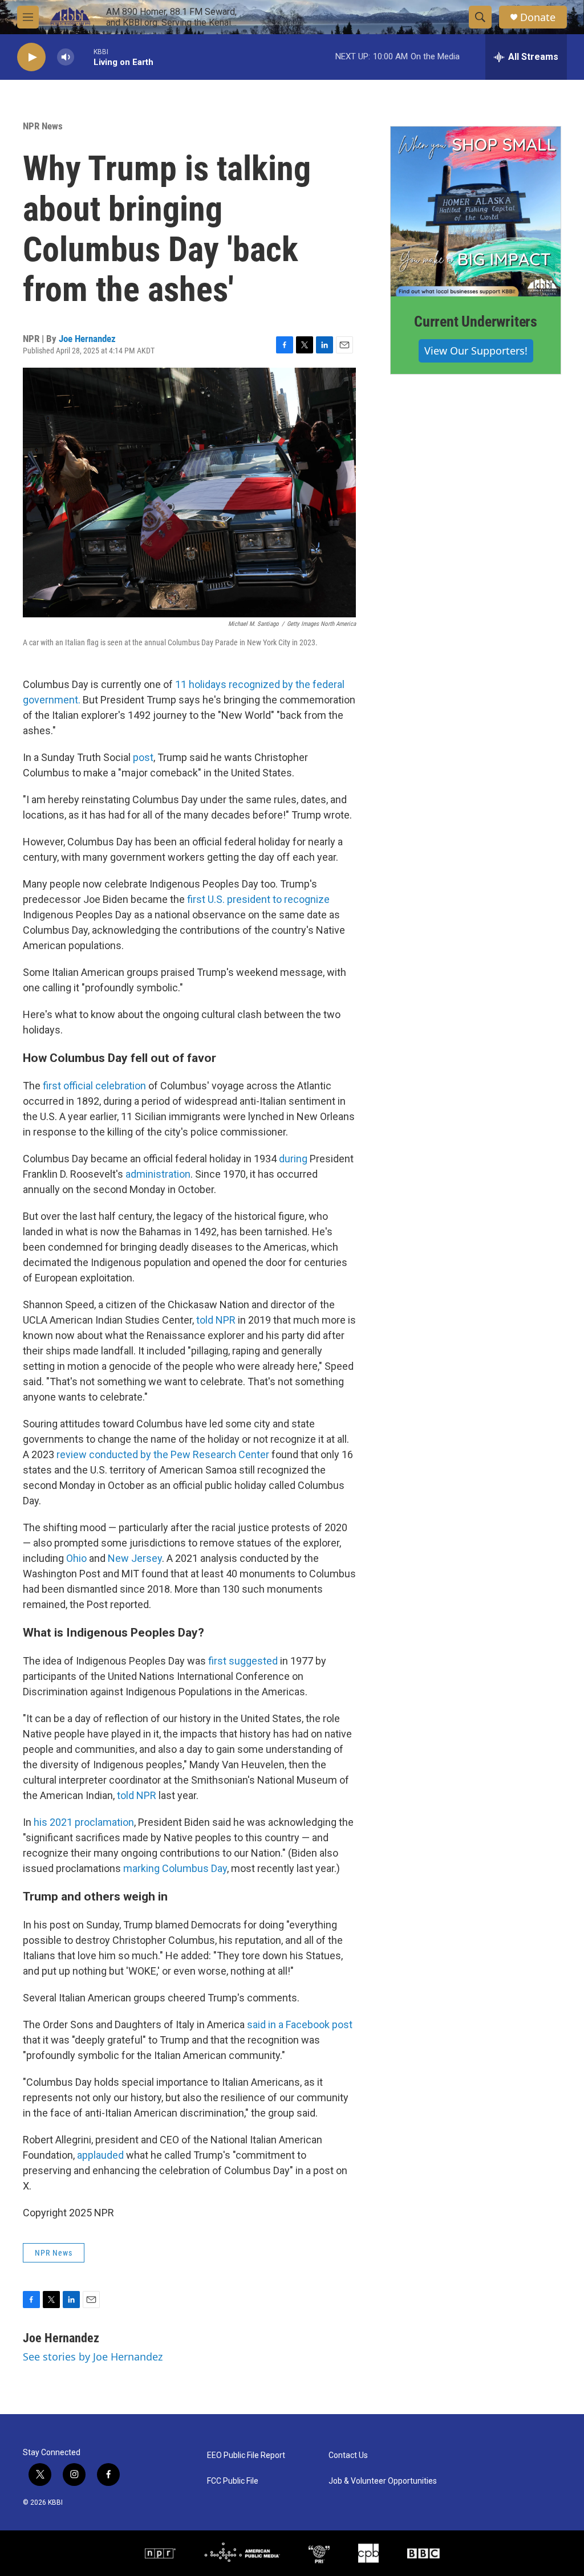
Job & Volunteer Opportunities (383, 2481)
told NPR (216, 1320)
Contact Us (348, 2455)
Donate (538, 17)
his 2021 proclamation (84, 1822)
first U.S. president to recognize (258, 899)
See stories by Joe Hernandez (93, 2357)
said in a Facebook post (300, 2024)
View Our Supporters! (476, 351)
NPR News (43, 126)
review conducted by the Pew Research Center (163, 1454)
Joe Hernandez (87, 339)
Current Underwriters (476, 322)
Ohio (76, 1558)
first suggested (243, 1661)
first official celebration (94, 1086)
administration (158, 1174)
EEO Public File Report (246, 2455)
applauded (100, 2155)
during (293, 1159)
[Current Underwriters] (476, 211)
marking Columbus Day (175, 1868)
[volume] (66, 57)
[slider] (84, 57)
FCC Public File (233, 2481)
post (143, 757)
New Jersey (135, 1558)
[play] (31, 57)
